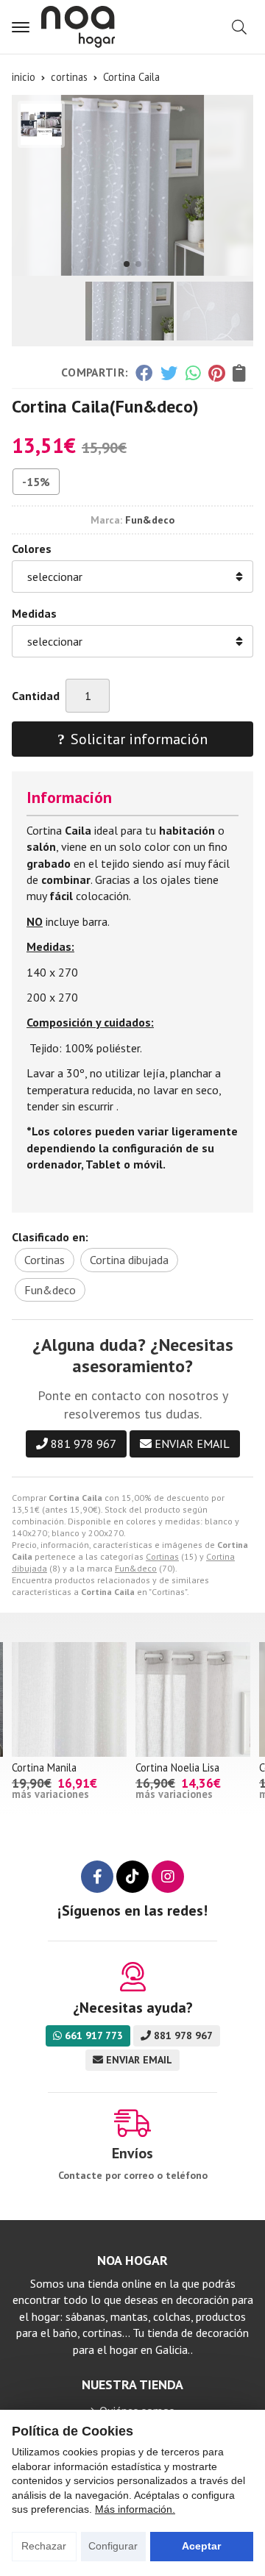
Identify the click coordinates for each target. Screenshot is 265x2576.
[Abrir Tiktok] (132, 1877)
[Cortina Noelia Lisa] (193, 1699)
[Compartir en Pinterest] (216, 373)
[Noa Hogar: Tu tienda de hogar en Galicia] (78, 27)
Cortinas (162, 1556)
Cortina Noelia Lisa (177, 1767)
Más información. (135, 2509)
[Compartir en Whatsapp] (193, 373)
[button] (127, 264)
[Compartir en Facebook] (144, 373)
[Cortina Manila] (69, 1699)
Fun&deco (136, 1568)
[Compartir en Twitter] (169, 373)
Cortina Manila (44, 1767)
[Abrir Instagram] (168, 1877)
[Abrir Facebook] (97, 1877)
